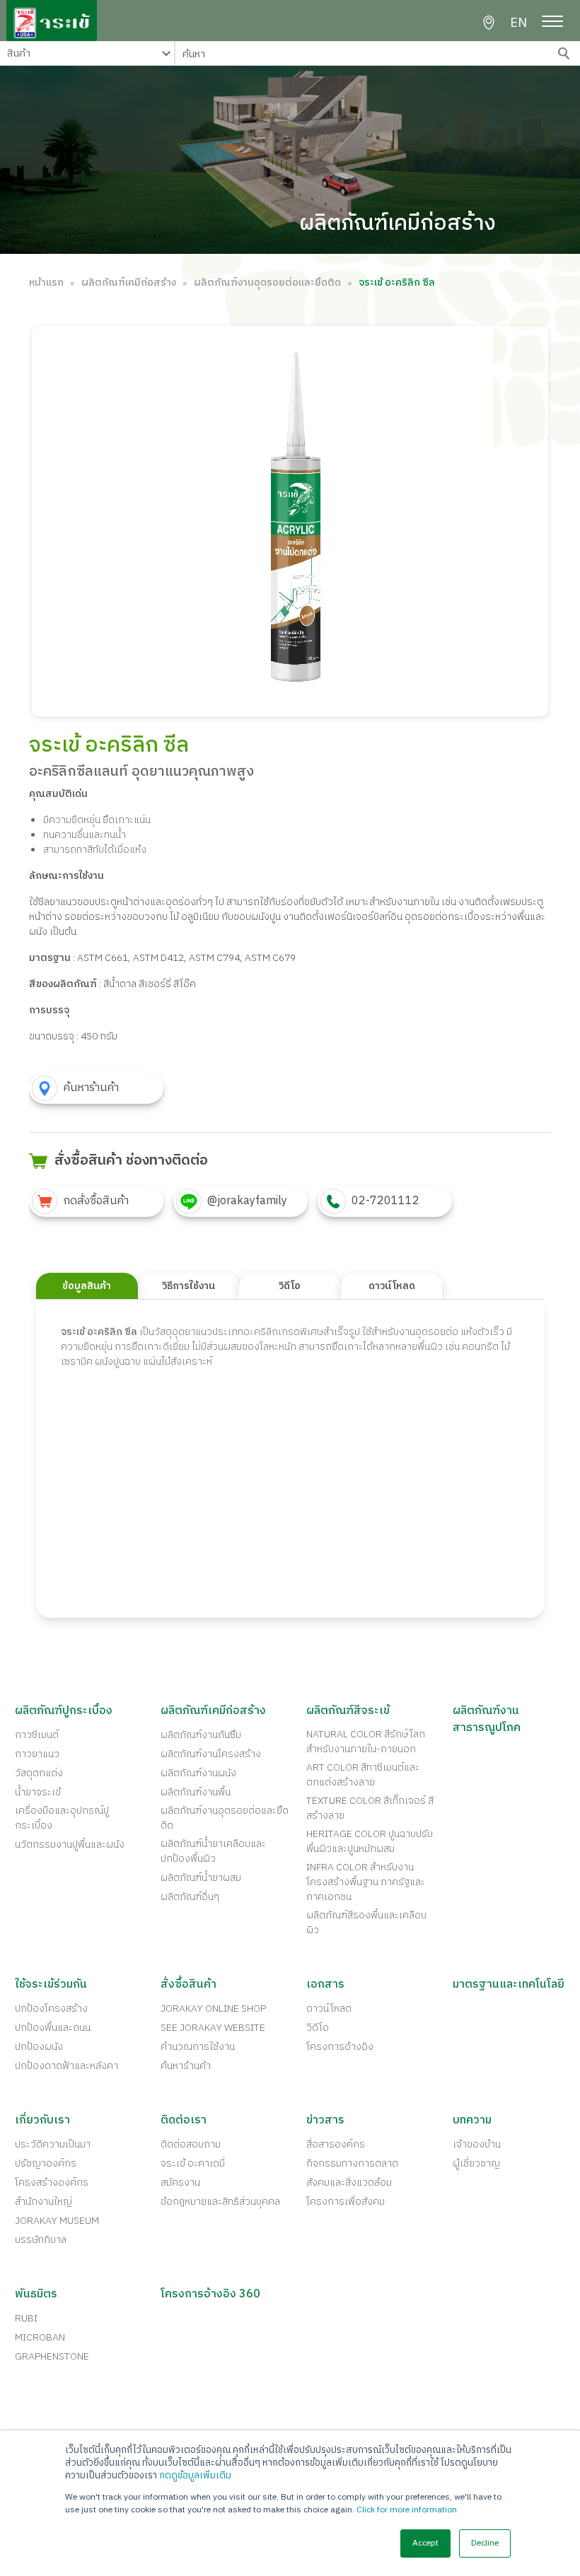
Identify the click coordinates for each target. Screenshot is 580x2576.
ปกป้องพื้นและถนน (53, 2028)
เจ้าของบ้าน (477, 2144)
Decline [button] (485, 2543)
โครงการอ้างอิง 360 (210, 2295)
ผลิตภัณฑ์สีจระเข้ (348, 1711)
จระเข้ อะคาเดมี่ (193, 2163)
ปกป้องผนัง (39, 2047)
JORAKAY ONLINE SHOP (213, 2009)
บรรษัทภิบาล (41, 2240)
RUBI (26, 2318)
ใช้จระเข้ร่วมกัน (51, 1985)
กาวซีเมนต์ (37, 1735)
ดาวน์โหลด (329, 2009)
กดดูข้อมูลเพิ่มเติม (195, 2476)
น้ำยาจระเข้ (38, 1792)
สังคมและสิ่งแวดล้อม (349, 2182)
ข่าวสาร (325, 2121)
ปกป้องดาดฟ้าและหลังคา (66, 2066)
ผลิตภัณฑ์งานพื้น (196, 1792)
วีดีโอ (318, 2028)
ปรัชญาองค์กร (46, 2163)
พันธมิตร (36, 2295)
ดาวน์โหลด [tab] (392, 1286)
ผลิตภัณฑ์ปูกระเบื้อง (64, 1711)
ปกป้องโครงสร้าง (51, 2009)
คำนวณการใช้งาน (198, 2047)
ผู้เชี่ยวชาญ (476, 2163)
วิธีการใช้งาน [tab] (188, 1286)
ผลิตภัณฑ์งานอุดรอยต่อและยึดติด (267, 282)
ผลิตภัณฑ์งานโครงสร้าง (211, 1754)
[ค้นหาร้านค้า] (489, 23)
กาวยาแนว (37, 1754)
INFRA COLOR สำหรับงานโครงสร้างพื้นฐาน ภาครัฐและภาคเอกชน (366, 1882)
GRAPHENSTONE (52, 2356)
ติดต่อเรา (184, 2121)
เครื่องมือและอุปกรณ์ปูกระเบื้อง (62, 1818)
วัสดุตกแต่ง (39, 1773)
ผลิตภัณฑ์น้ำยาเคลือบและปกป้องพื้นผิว (213, 1851)
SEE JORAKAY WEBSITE (213, 2028)
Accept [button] (425, 2543)
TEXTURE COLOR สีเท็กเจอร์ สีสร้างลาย (370, 1808)
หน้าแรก (46, 282)
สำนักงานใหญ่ (43, 2202)
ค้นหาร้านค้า (186, 2066)
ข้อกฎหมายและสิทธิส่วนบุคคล (220, 2202)
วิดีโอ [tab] (290, 1286)
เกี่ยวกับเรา (42, 2121)
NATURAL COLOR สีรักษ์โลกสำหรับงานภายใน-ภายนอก (366, 1742)
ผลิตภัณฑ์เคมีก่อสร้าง (129, 282)
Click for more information (407, 2510)
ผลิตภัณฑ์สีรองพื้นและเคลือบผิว (366, 1923)
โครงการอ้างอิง (340, 2047)
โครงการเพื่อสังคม (346, 2202)
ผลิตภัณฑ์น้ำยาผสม (201, 1878)
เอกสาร (325, 1985)
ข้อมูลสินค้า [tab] (87, 1286)
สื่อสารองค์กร (336, 2144)
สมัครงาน (180, 2182)
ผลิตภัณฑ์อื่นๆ (190, 1897)
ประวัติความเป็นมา (53, 2144)
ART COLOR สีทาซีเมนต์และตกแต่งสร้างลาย (363, 1775)
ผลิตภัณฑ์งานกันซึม (201, 1735)
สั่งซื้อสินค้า (188, 1985)
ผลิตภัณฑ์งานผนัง (198, 1773)
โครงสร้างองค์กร (52, 2182)
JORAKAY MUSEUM (57, 2221)
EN (518, 24)
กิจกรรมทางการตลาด (352, 2163)
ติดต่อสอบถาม (191, 2144)
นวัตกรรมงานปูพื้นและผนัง (70, 1844)
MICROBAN (40, 2337)
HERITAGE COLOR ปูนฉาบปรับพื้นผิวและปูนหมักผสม (370, 1841)
